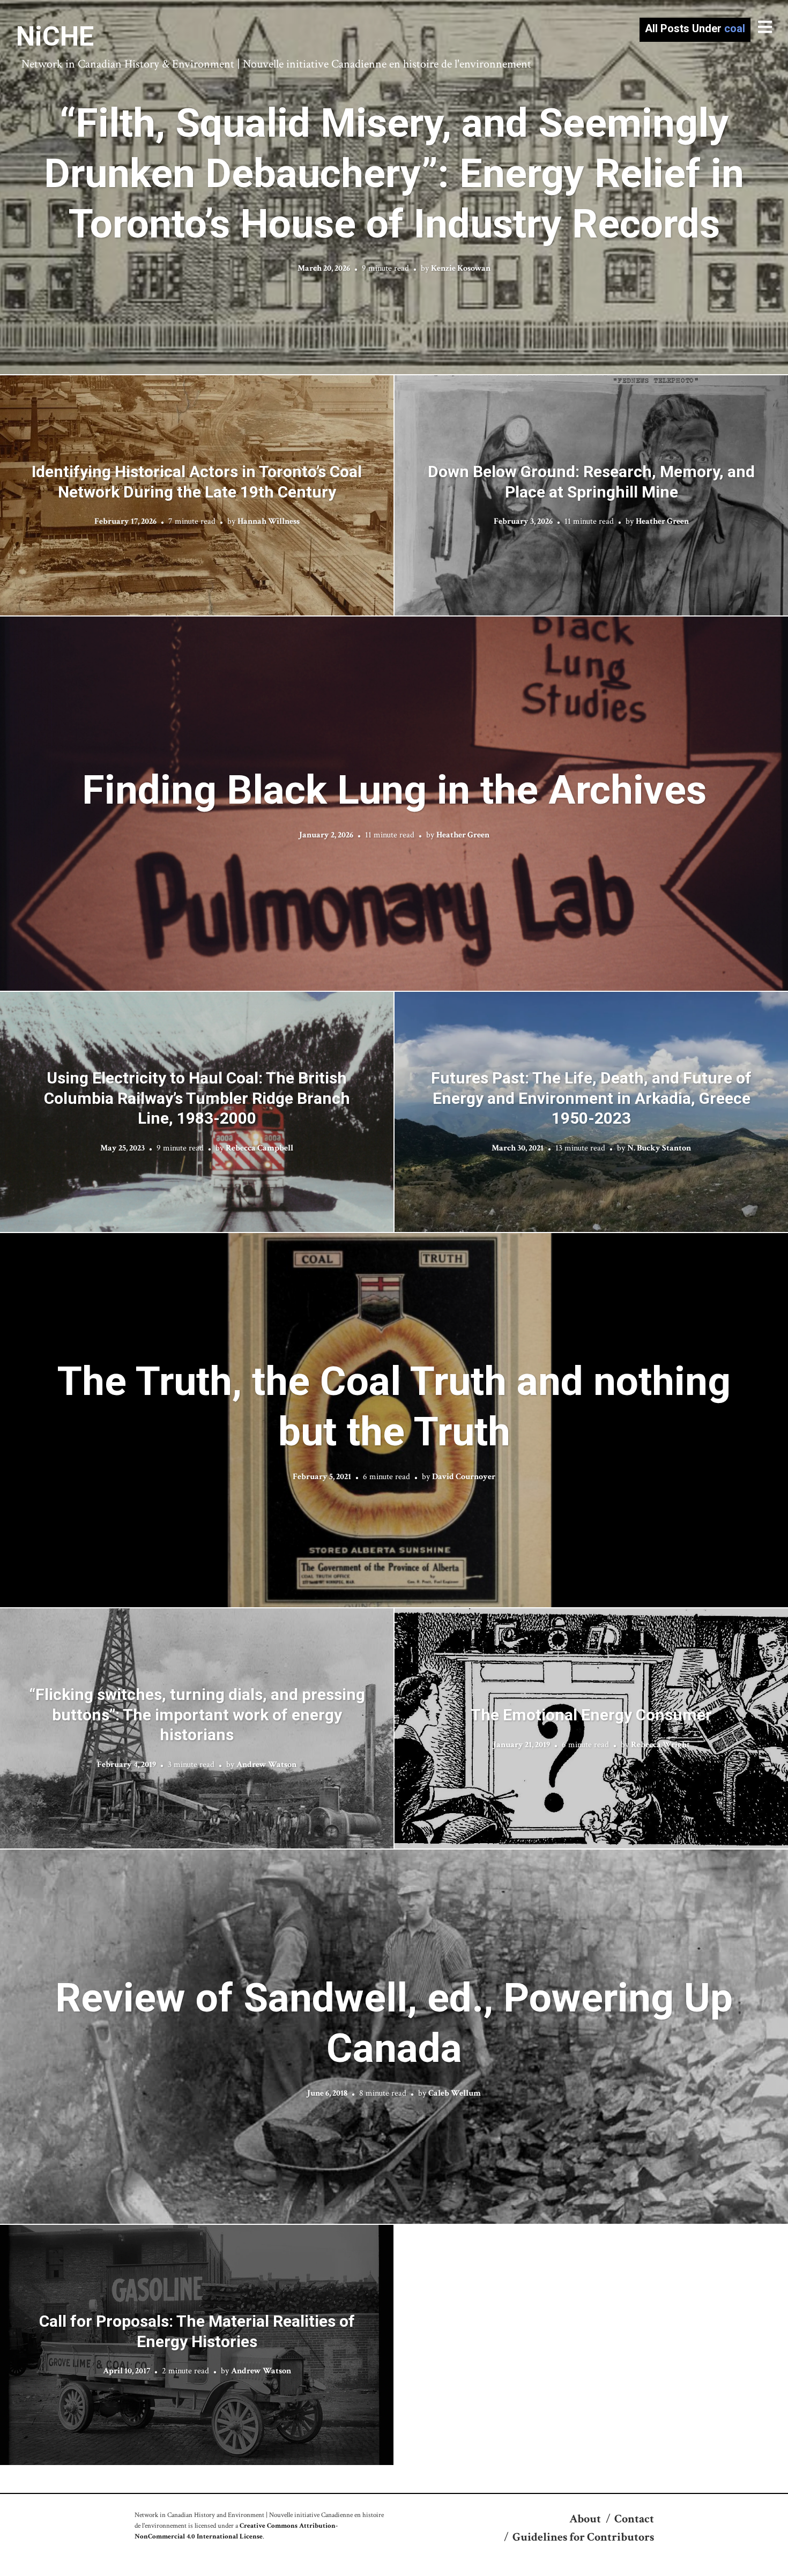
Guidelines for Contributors (583, 2537)
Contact (634, 2519)
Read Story (394, 187)
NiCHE (55, 36)
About (585, 2519)
